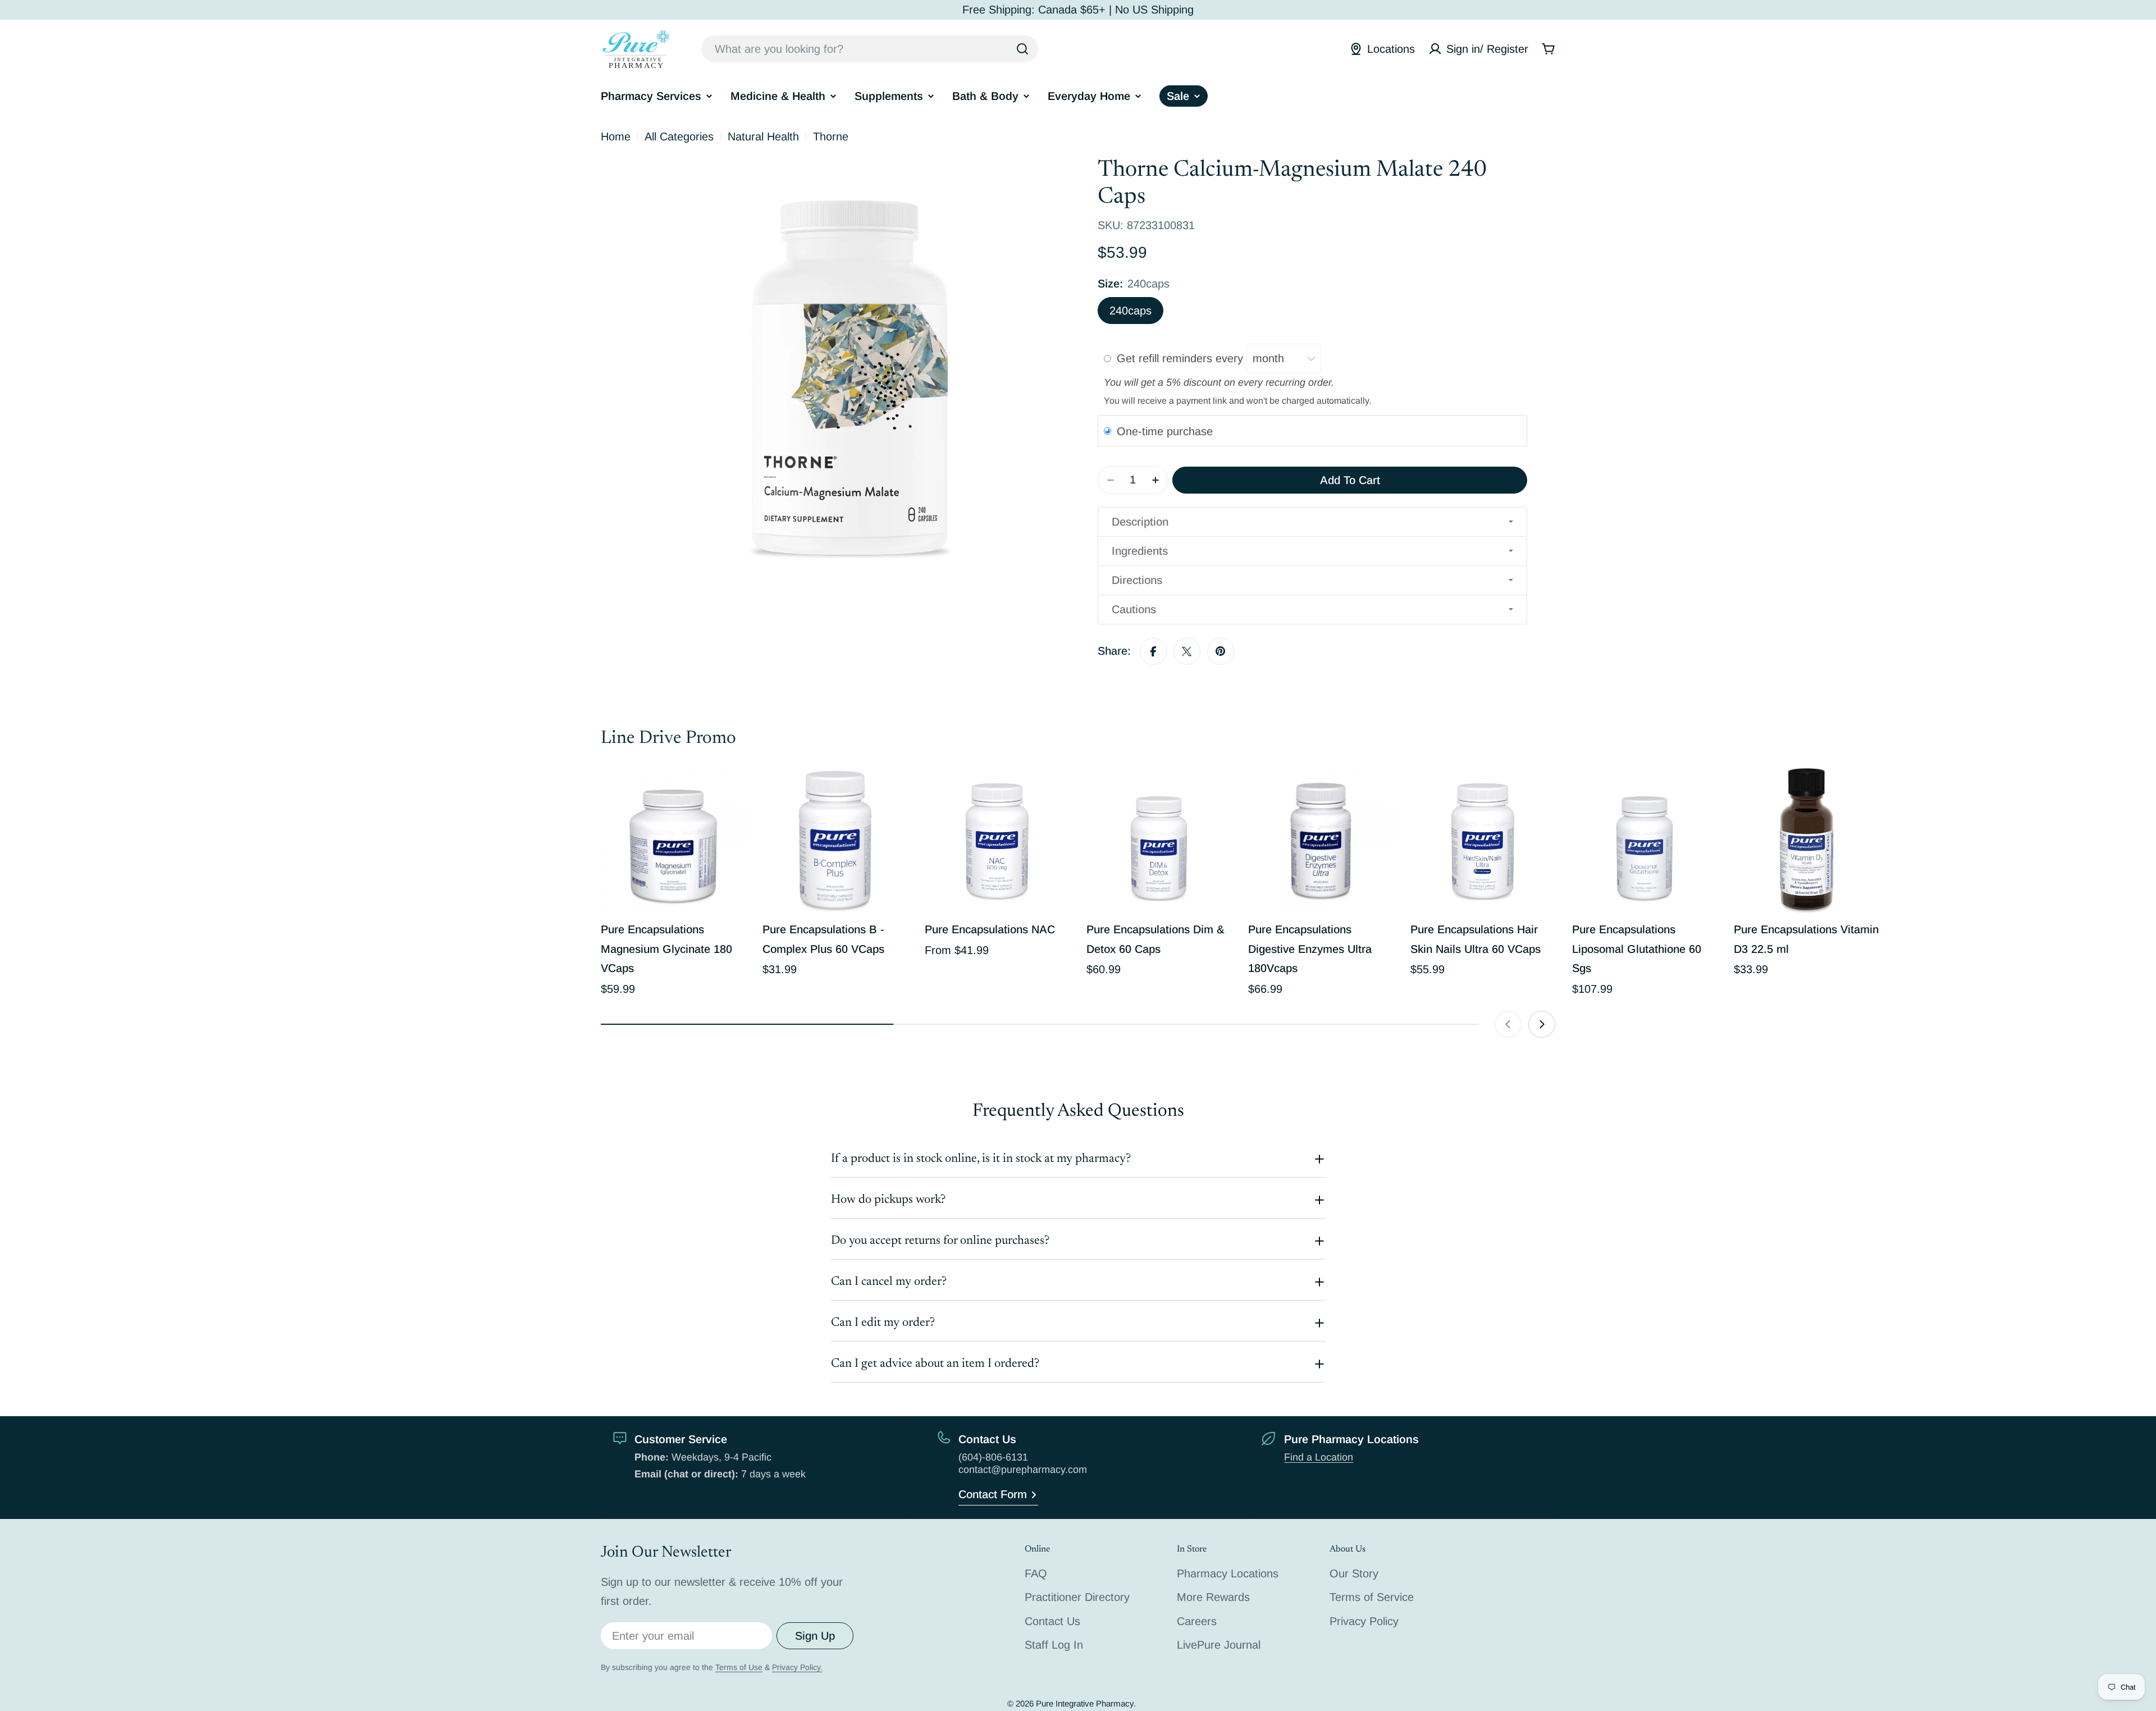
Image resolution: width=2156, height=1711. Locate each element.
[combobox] (870, 49)
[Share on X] (1187, 651)
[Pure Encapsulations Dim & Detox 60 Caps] (1159, 841)
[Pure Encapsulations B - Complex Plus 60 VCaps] (835, 841)
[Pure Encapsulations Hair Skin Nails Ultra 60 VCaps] (1483, 841)
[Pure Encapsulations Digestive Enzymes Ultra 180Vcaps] (1321, 841)
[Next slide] (1542, 1024)
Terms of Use (739, 1667)
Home (616, 136)
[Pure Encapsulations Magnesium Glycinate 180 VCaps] (673, 841)
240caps (1130, 311)
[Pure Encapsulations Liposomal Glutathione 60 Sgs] (1645, 841)
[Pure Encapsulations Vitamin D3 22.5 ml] (1806, 841)
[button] (1312, 522)
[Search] (1022, 49)
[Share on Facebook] (1153, 651)
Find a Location (1319, 1457)
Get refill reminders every (1182, 358)
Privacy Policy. (797, 1667)
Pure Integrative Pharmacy (1085, 1703)
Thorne (831, 136)
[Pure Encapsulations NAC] (997, 841)
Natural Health (763, 136)
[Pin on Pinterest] (1221, 651)
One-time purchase (1165, 431)
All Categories (679, 136)
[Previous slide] (1508, 1024)
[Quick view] (729, 793)
